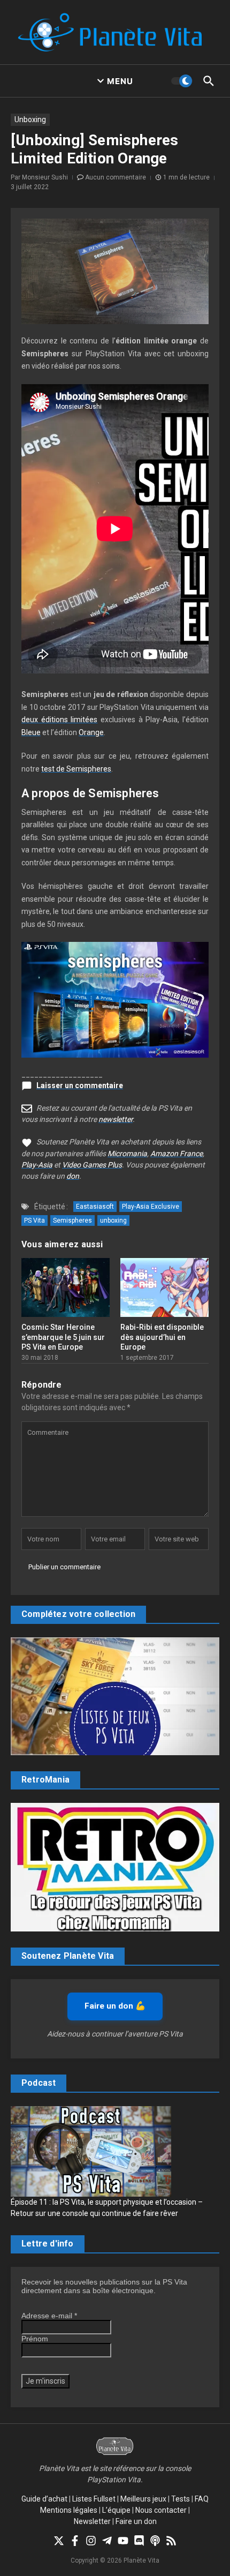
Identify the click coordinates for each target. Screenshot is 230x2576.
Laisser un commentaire (80, 1085)
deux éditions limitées (59, 720)
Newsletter (92, 2521)
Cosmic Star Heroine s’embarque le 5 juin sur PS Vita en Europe (63, 1337)
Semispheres (72, 1220)
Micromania (127, 1154)
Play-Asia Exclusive (151, 1207)
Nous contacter (161, 2510)
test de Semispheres (76, 769)
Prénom (35, 2339)
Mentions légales (69, 2510)
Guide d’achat (44, 2499)
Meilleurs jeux (143, 2499)
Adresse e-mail (49, 2316)
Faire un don (136, 2521)
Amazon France (177, 1154)
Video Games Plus (92, 1165)
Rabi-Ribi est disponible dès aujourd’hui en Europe (162, 1337)
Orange (91, 732)
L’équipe (116, 2510)
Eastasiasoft (95, 1207)
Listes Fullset (94, 2499)
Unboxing (30, 119)
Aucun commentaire (116, 177)
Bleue (31, 732)
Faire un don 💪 (115, 2006)
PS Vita (34, 1220)
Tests (181, 2499)
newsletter (116, 1119)
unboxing (113, 1220)
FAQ (202, 2499)
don (73, 1176)
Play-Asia (37, 1165)
